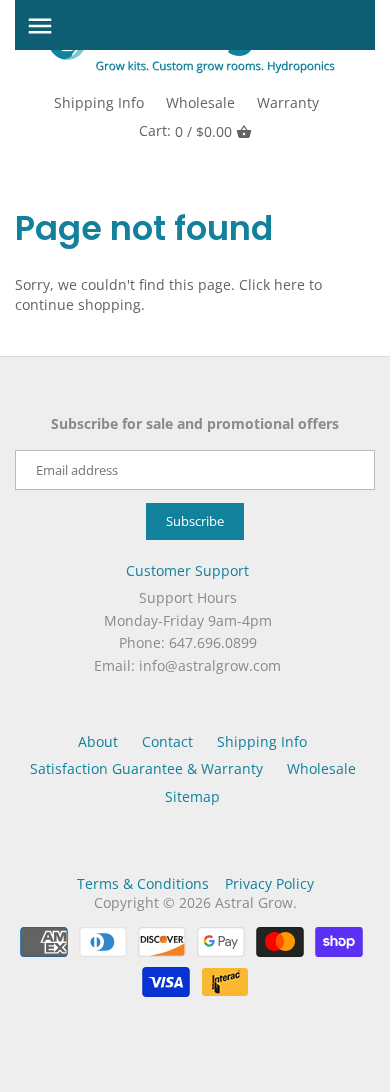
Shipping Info (99, 102)
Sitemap (192, 796)
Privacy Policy (269, 883)
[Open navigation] (40, 26)
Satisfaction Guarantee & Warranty (146, 768)
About (98, 741)
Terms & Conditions (143, 883)
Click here (272, 284)
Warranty (288, 102)
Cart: (185, 131)
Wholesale (200, 102)
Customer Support (187, 570)
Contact (167, 741)
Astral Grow (254, 902)
